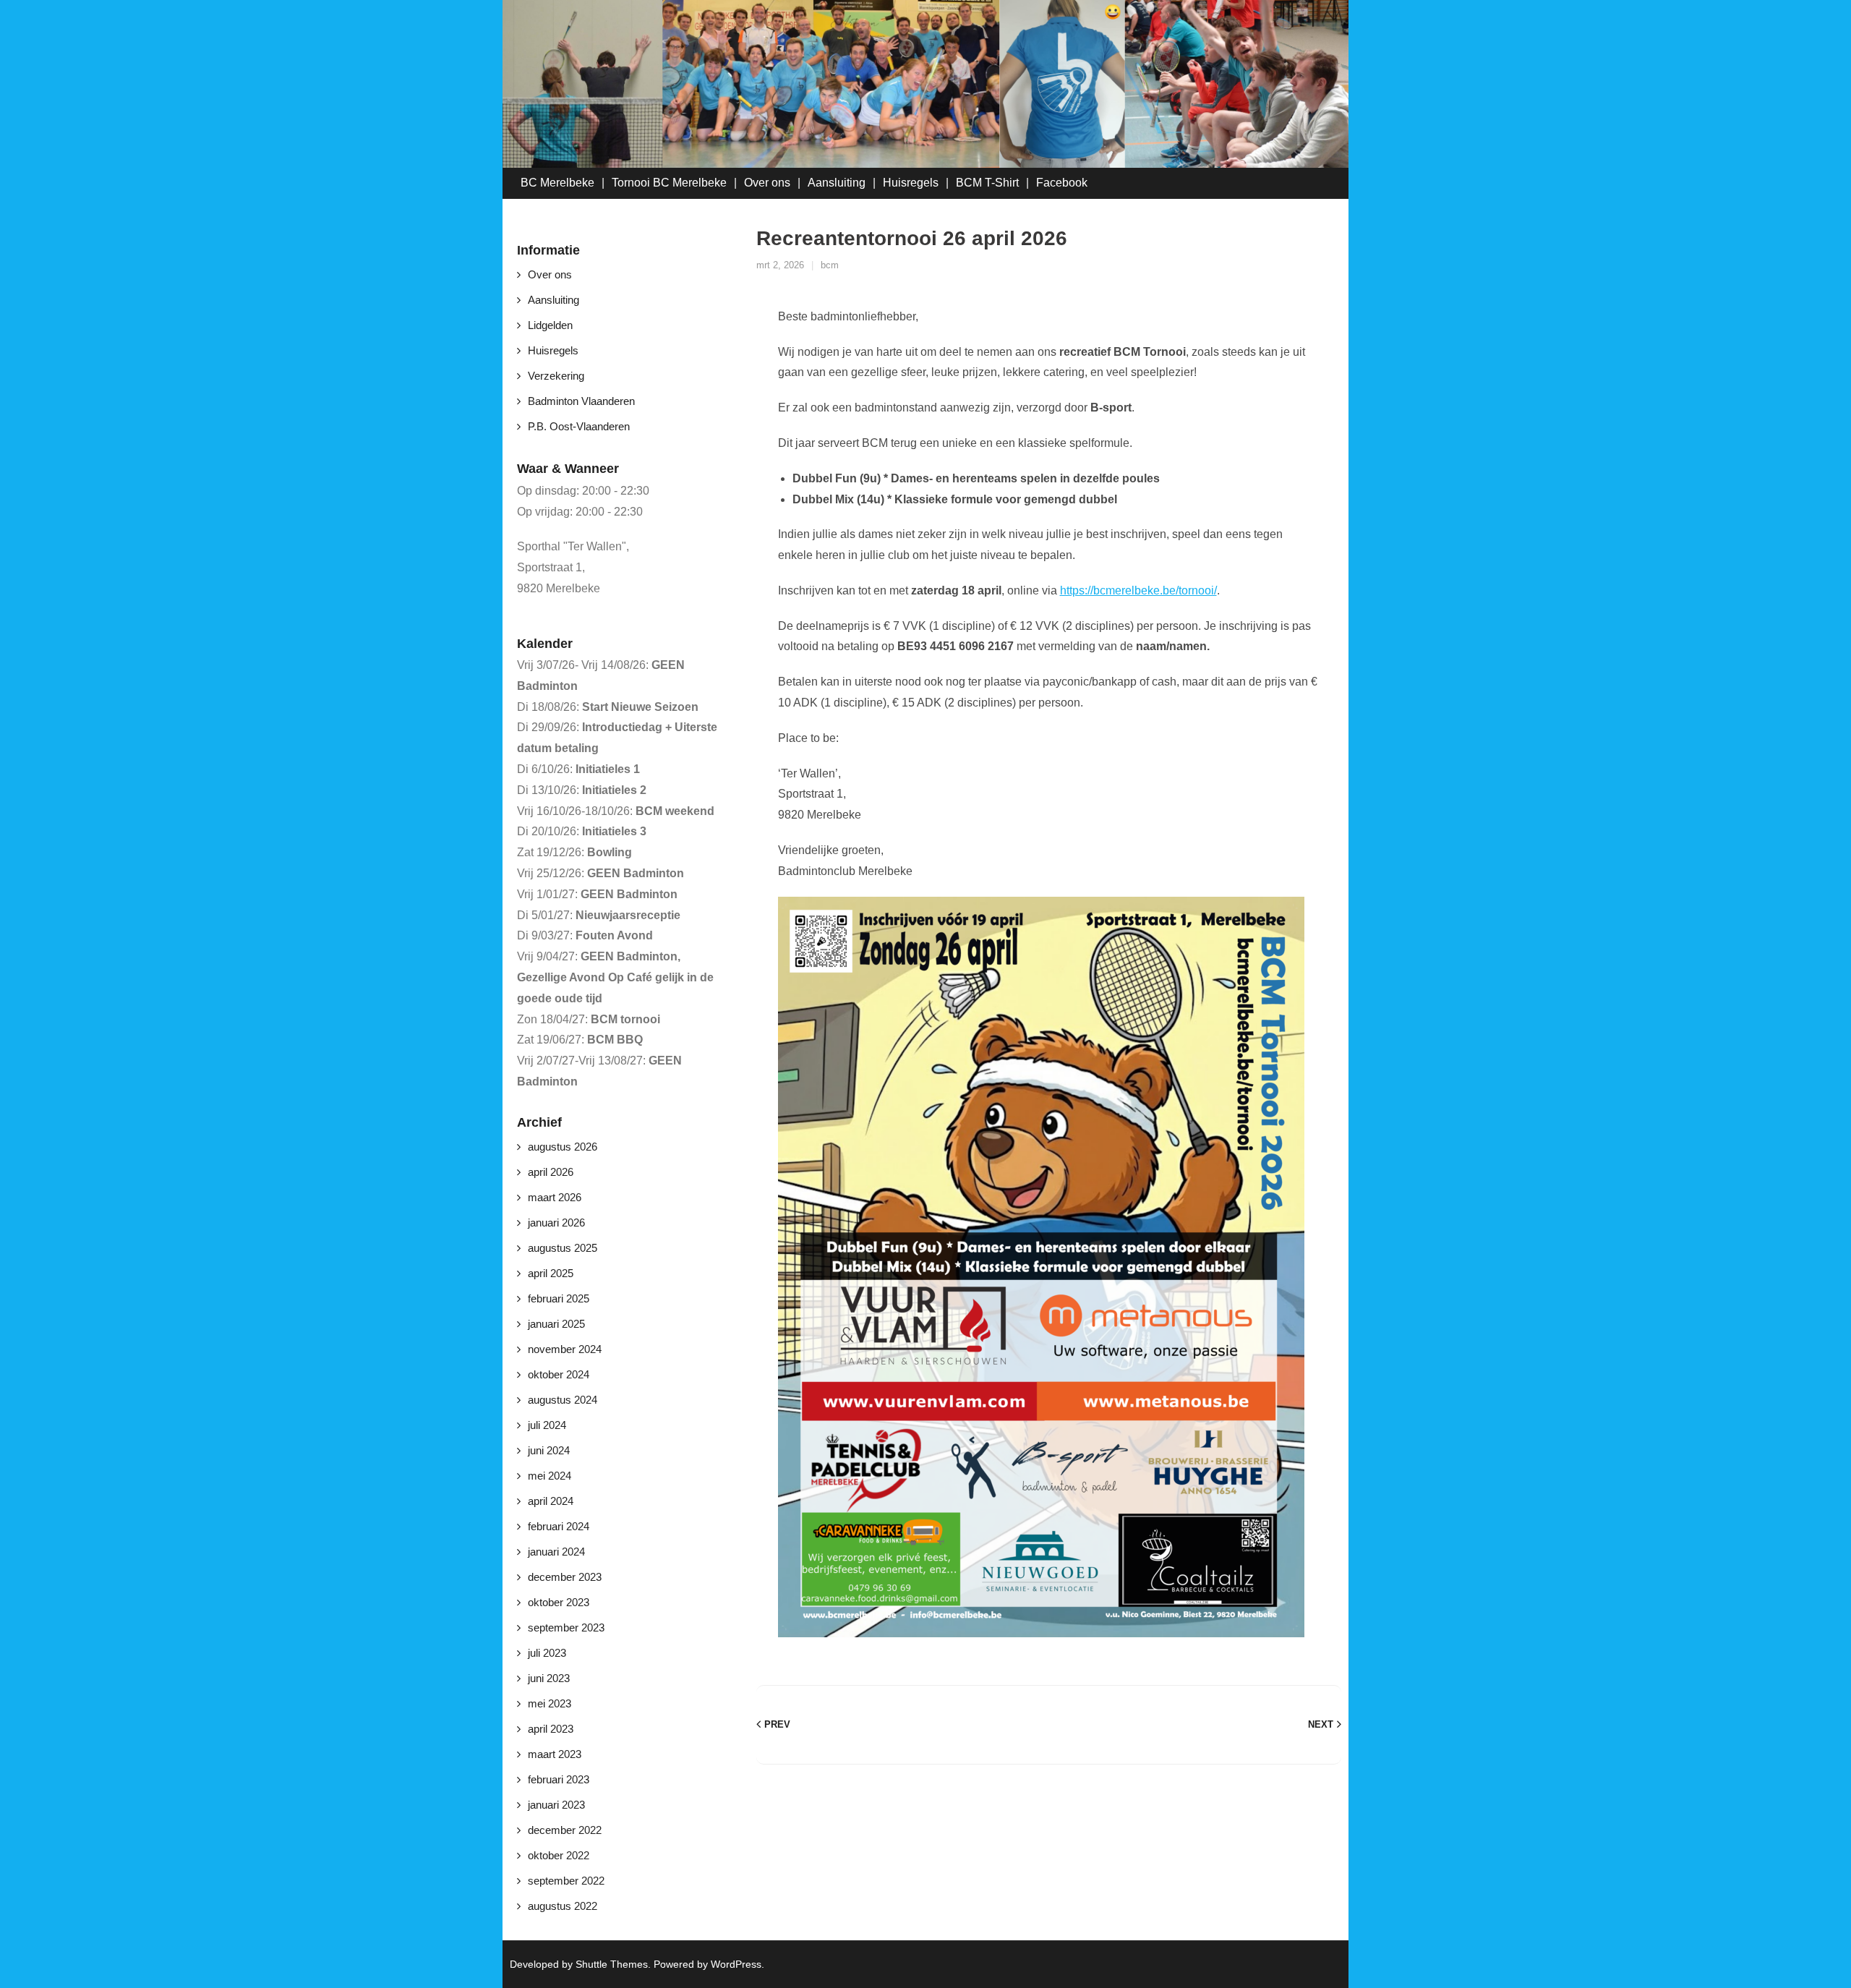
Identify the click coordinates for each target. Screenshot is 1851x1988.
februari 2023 (559, 1779)
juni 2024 (549, 1450)
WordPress (736, 1964)
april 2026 (551, 1172)
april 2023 (551, 1729)
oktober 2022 (559, 1855)
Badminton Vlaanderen (581, 401)
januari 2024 (556, 1552)
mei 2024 (550, 1476)
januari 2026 (556, 1223)
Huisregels (911, 183)
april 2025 (551, 1273)
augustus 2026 (563, 1147)
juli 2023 (547, 1653)
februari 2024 (559, 1526)
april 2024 (551, 1501)
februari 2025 (559, 1298)
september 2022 (566, 1881)
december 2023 (565, 1577)
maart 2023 (555, 1754)
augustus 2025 (563, 1248)
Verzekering (556, 376)
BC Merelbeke (557, 183)
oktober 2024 (559, 1374)
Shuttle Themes (612, 1964)
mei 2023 (550, 1703)
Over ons (767, 183)
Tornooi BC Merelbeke (669, 183)
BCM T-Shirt (987, 183)
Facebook (1062, 183)
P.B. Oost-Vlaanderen (579, 426)
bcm (830, 265)
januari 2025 (556, 1324)
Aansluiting (837, 183)
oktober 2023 (559, 1602)
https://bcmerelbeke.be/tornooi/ (1138, 590)
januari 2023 (556, 1805)
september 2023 (566, 1627)
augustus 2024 (563, 1400)
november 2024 (565, 1349)
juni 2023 (549, 1678)
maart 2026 (555, 1197)
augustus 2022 (563, 1906)
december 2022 (565, 1830)
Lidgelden (550, 325)
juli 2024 (547, 1425)
